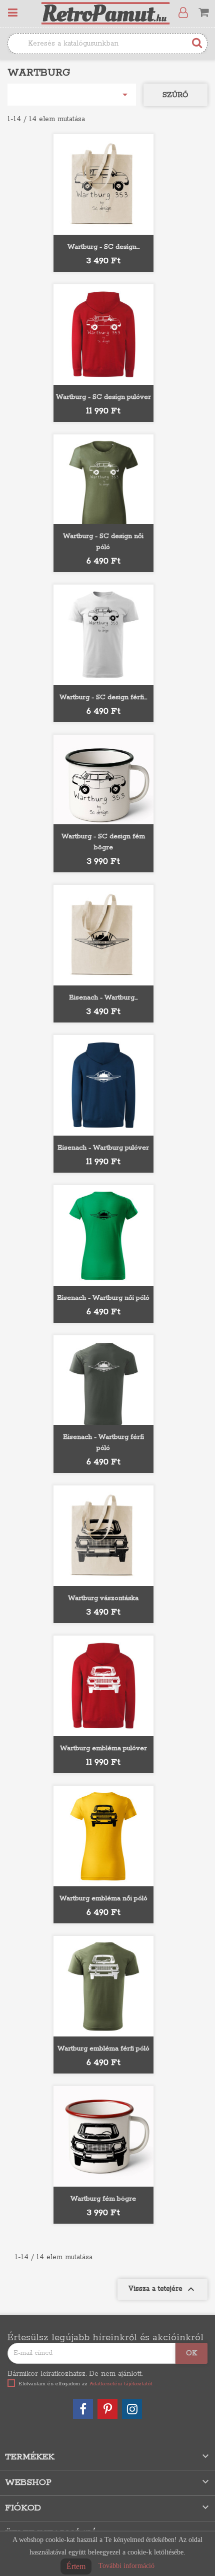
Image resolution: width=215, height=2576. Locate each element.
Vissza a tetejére (162, 2289)
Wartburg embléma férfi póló (103, 2049)
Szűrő (175, 95)
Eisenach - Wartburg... (103, 998)
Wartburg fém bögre (103, 2199)
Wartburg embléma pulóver (103, 1748)
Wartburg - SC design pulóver (103, 397)
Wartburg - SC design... (103, 247)
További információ (126, 2566)
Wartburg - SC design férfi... (103, 697)
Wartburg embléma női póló (103, 1899)
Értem (76, 2566)
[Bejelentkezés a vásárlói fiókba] (185, 13)
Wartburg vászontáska (103, 1598)
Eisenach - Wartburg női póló (103, 1298)
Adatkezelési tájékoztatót (121, 2384)
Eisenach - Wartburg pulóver (103, 1148)
